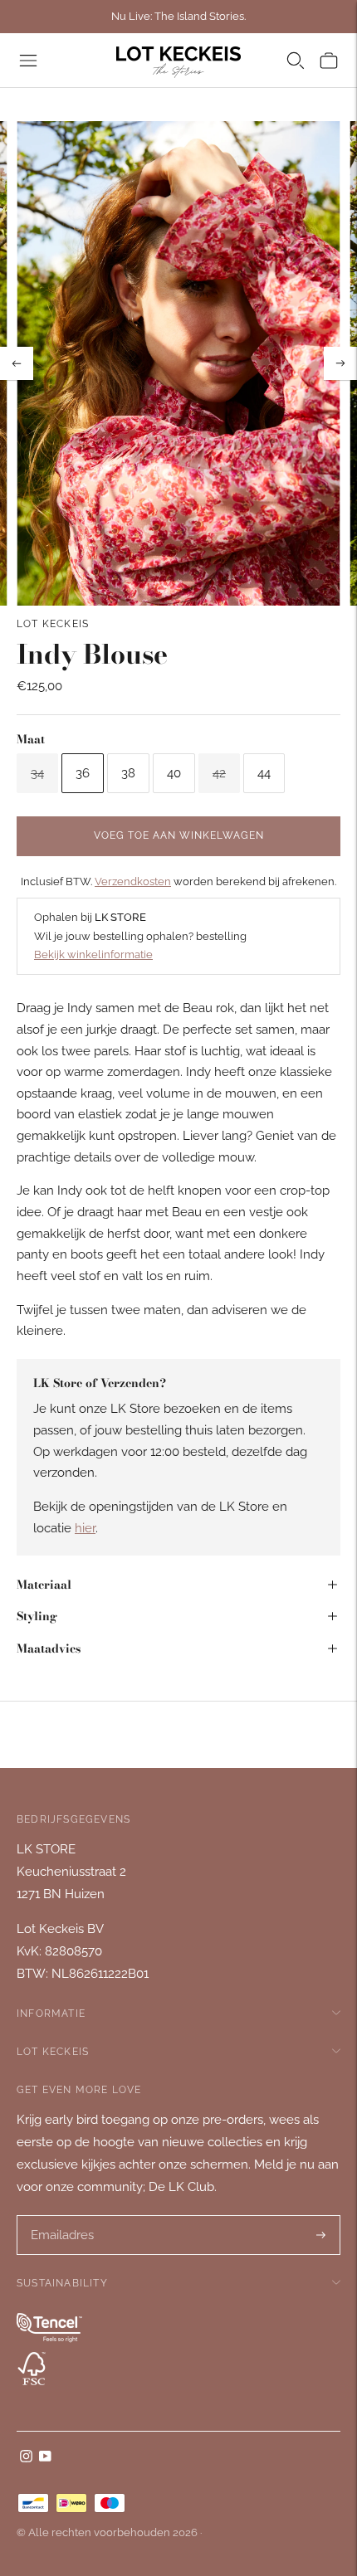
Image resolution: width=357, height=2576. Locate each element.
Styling (37, 1616)
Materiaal (44, 1585)
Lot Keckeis (53, 624)
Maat (31, 739)
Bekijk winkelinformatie (93, 954)
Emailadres (61, 2216)
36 (83, 773)
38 (128, 773)
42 (219, 773)
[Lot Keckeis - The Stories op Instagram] (26, 2458)
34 (37, 773)
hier (85, 1528)
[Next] (340, 363)
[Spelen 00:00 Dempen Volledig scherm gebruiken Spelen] (178, 363)
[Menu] (28, 61)
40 (174, 773)
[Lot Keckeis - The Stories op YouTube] (45, 2458)
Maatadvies (49, 1648)
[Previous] (17, 363)
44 (264, 773)
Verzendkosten (133, 881)
